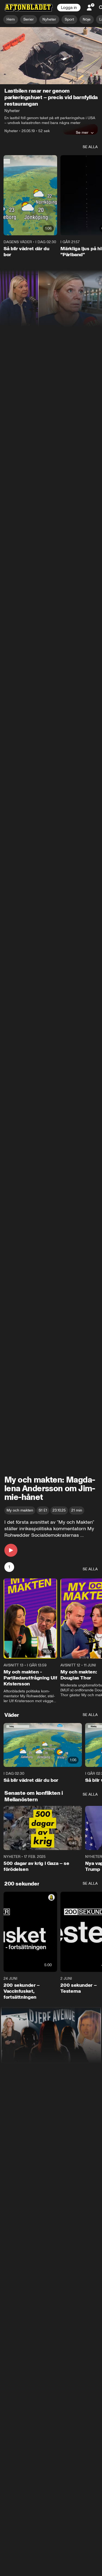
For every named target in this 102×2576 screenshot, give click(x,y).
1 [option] (9, 1567)
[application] (51, 56)
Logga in (69, 8)
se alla (90, 147)
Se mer (82, 132)
